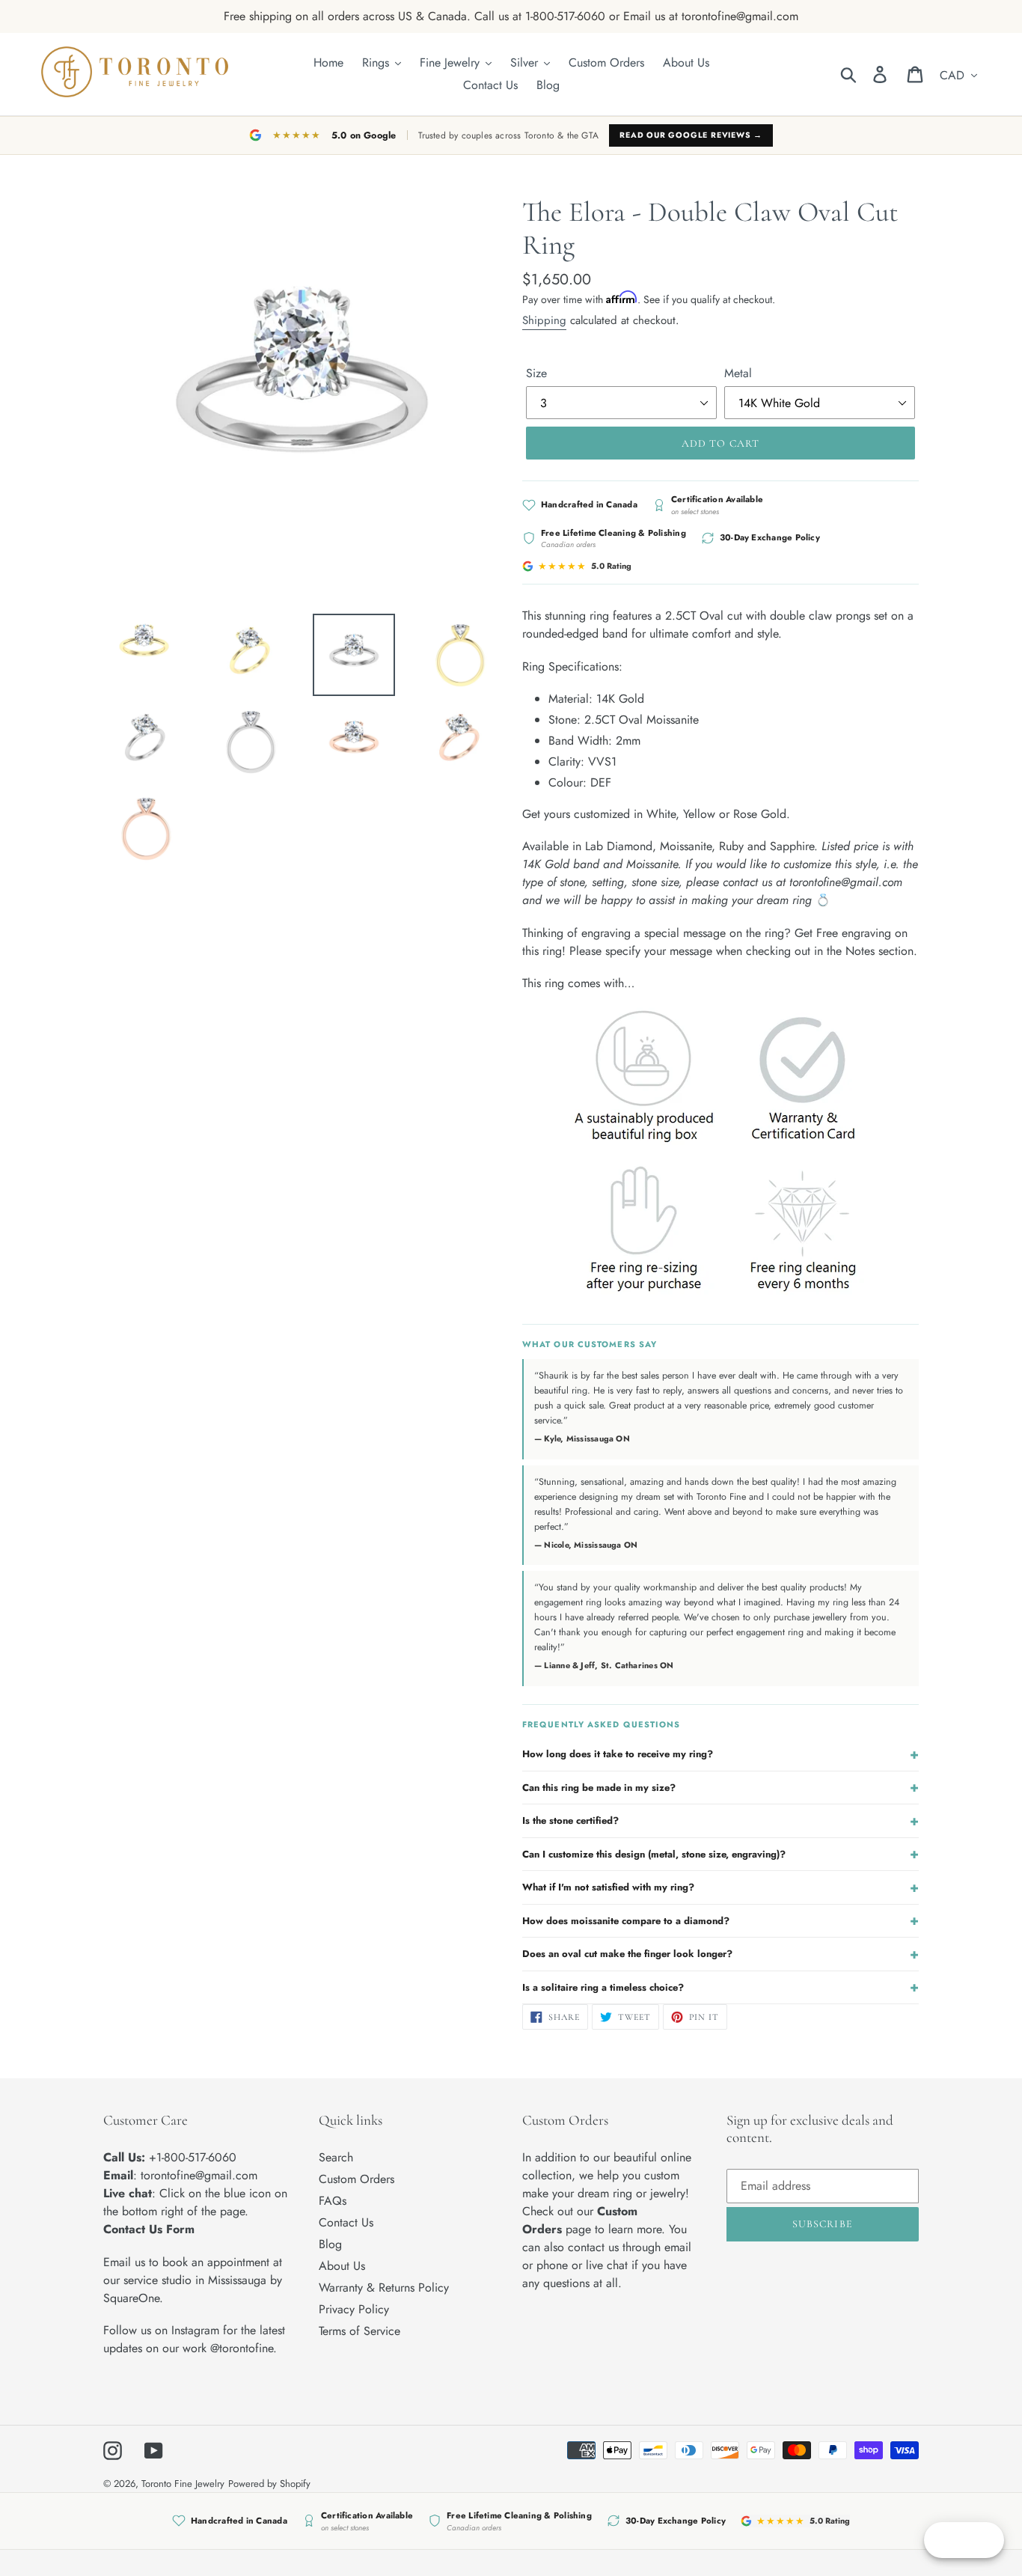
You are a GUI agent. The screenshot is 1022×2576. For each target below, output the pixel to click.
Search (336, 2157)
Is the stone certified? (720, 1821)
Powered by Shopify (269, 2484)
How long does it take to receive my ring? (720, 1754)
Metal (738, 373)
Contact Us (346, 2222)
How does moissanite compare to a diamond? (720, 1920)
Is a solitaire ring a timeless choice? (720, 1987)
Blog (330, 2244)
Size (536, 373)
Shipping (544, 320)
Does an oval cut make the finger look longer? (720, 1954)
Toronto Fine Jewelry (183, 2484)
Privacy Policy (354, 2309)
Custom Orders (357, 2179)
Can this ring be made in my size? (720, 1787)
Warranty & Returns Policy (384, 2287)
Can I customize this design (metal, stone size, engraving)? (720, 1854)
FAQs (333, 2201)
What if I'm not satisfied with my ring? (720, 1887)
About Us (342, 2266)
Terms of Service (359, 2331)
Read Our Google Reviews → (691, 135)
